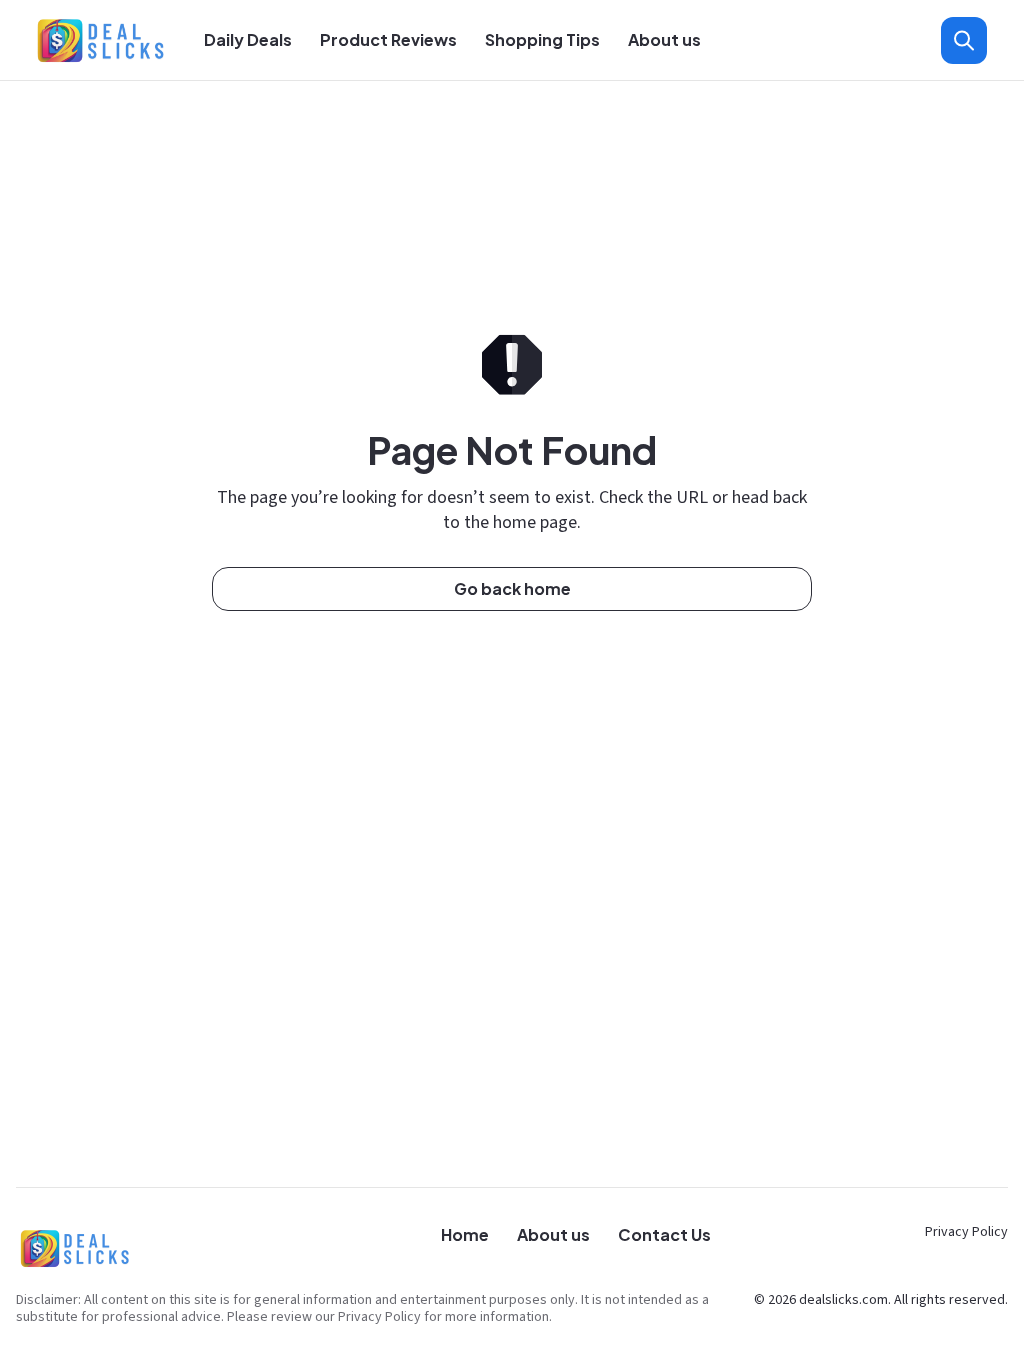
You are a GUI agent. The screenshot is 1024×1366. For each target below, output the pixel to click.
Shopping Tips (542, 39)
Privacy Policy (966, 1232)
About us (664, 39)
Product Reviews (388, 39)
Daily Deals (248, 39)
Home (465, 1234)
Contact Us (664, 1234)
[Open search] (964, 40)
